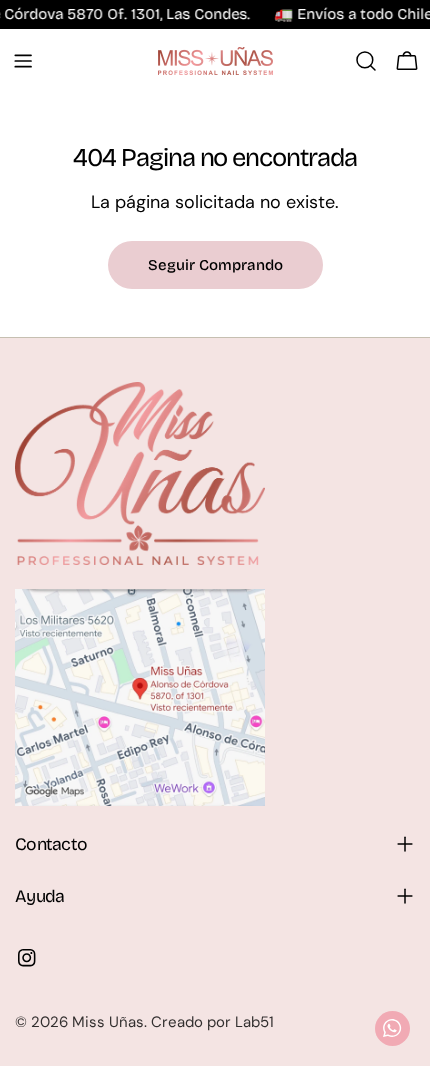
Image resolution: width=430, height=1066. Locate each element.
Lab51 (254, 1022)
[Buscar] (366, 61)
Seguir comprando (215, 265)
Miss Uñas (108, 1022)
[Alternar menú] (23, 61)
